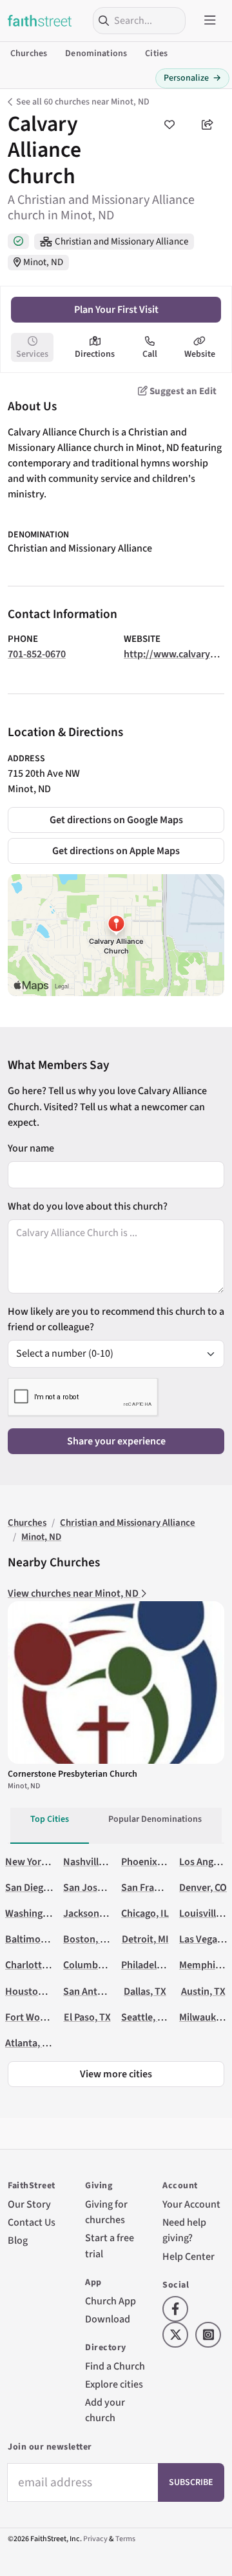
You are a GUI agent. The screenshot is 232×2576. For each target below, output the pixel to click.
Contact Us (32, 2222)
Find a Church (115, 2366)
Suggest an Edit (182, 391)
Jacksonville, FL (98, 1913)
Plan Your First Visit (116, 310)
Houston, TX (33, 1992)
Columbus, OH (95, 1965)
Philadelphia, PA (156, 1965)
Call (150, 354)
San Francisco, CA (159, 1888)
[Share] (208, 125)
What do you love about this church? (88, 1206)
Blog (18, 2241)
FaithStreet (40, 21)
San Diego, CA (35, 1888)
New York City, (36, 1862)
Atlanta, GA (30, 2043)
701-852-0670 (37, 654)
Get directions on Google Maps (116, 820)
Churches (29, 54)
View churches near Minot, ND (74, 1593)
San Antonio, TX (98, 1992)
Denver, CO (203, 1888)
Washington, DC (40, 1913)
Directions (95, 354)
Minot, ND (43, 262)
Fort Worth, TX (37, 2017)
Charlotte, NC (35, 1965)
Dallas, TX (145, 1992)
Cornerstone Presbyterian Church (72, 1774)
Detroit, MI (145, 1939)
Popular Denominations (155, 1819)
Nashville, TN (92, 1862)
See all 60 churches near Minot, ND (83, 102)
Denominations (96, 54)
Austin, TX (203, 1992)
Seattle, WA (146, 2017)
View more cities (116, 2074)
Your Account (191, 2204)
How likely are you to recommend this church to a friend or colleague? (116, 1319)
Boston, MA (88, 1939)
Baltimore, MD (37, 1939)
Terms (125, 2539)
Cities (156, 54)
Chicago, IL (145, 1913)
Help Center (188, 2257)
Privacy (95, 2539)
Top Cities (50, 1819)
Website (200, 354)
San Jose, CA (91, 1888)
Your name (31, 1148)
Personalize (192, 78)
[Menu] (210, 21)
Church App (111, 2301)
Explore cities (114, 2384)
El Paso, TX (87, 2017)
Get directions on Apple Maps (116, 851)
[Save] (169, 125)
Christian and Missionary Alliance (121, 242)
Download (108, 2319)
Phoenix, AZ (147, 1862)
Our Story (29, 2204)
